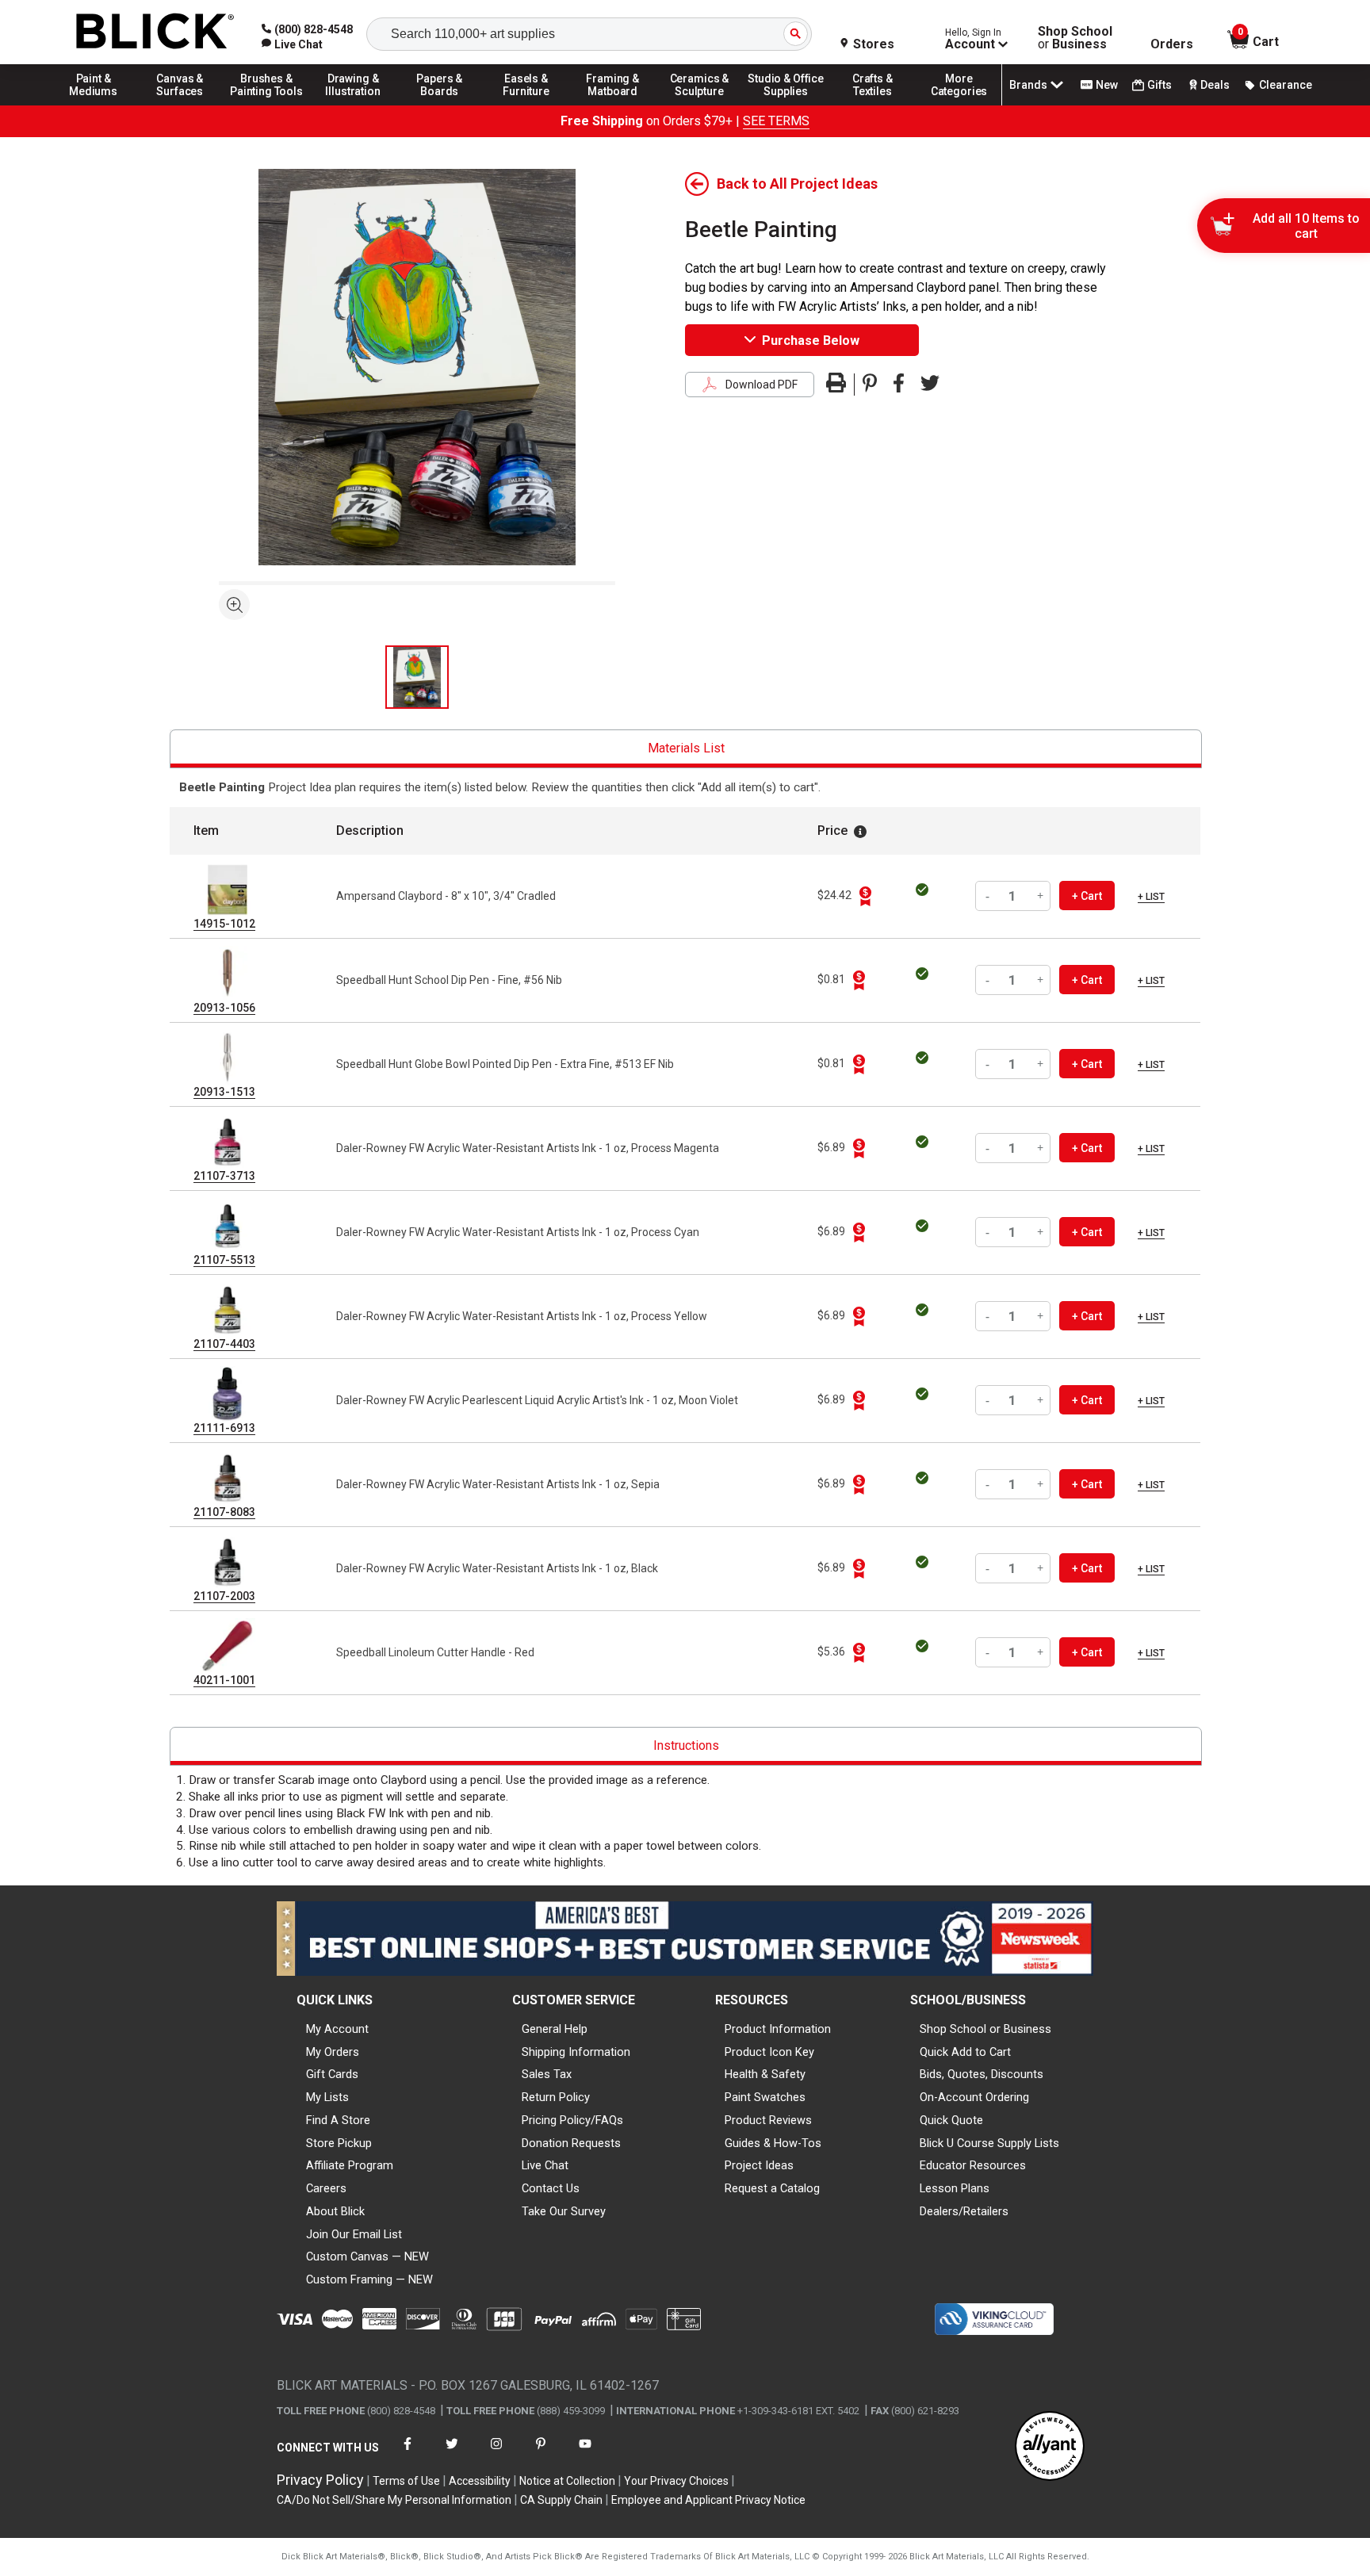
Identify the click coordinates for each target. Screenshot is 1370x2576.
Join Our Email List (354, 2234)
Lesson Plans (955, 2188)
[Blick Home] (155, 32)
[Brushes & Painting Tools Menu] (266, 105)
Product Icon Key (769, 2052)
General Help (555, 2029)
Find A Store (338, 2120)
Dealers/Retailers (964, 2211)
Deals (1215, 85)
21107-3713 (224, 1176)
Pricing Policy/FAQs (572, 2120)
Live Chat (545, 2165)
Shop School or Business (985, 2029)
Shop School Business (1075, 38)
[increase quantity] (1041, 896)
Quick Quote (951, 2120)
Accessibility (480, 2481)
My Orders (333, 2052)
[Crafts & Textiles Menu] (873, 105)
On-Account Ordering (974, 2097)
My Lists (327, 2097)
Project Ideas (759, 2165)
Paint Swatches (765, 2097)
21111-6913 (224, 1428)
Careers (326, 2188)
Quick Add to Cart (965, 2052)
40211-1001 (224, 1680)
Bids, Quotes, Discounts (982, 2074)
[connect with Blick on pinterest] (541, 2454)
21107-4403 (224, 1344)
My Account (337, 2029)
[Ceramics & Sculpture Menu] (699, 105)
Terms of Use (406, 2481)
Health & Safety (765, 2074)
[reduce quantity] (989, 896)
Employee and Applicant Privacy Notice (708, 2500)
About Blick (335, 2211)
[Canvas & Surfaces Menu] (180, 105)
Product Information (778, 2029)
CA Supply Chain (561, 2500)
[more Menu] (959, 105)
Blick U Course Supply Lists (989, 2143)
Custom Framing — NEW (369, 2279)
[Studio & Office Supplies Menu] (786, 105)
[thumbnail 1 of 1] (417, 677)
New (1107, 85)
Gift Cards (332, 2074)
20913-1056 (224, 1008)
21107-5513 (224, 1260)
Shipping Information (576, 2052)
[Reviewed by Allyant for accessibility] (1050, 2447)
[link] (292, 44)
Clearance (1286, 85)
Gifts (1160, 85)
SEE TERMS (776, 121)
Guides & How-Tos (773, 2143)
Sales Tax (547, 2074)
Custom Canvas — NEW (367, 2256)
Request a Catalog (772, 2188)
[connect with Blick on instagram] (496, 2454)
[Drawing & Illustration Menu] (354, 105)
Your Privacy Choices (676, 2481)
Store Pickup (339, 2143)
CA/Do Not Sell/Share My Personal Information (394, 2500)
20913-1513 (224, 1092)
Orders (1172, 44)
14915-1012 (224, 924)
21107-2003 (224, 1596)
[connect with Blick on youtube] (585, 2454)
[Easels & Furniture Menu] (526, 105)
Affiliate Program (350, 2165)
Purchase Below (811, 341)
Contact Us (551, 2188)
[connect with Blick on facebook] (408, 2454)
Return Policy (556, 2097)
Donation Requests (571, 2143)
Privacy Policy (320, 2480)
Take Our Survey (564, 2211)
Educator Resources (973, 2165)
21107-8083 (224, 1512)
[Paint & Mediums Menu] (94, 105)
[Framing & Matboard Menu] (613, 105)
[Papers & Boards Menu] (440, 105)
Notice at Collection (567, 2481)
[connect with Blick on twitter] (452, 2454)
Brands (1028, 85)
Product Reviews (768, 2120)
